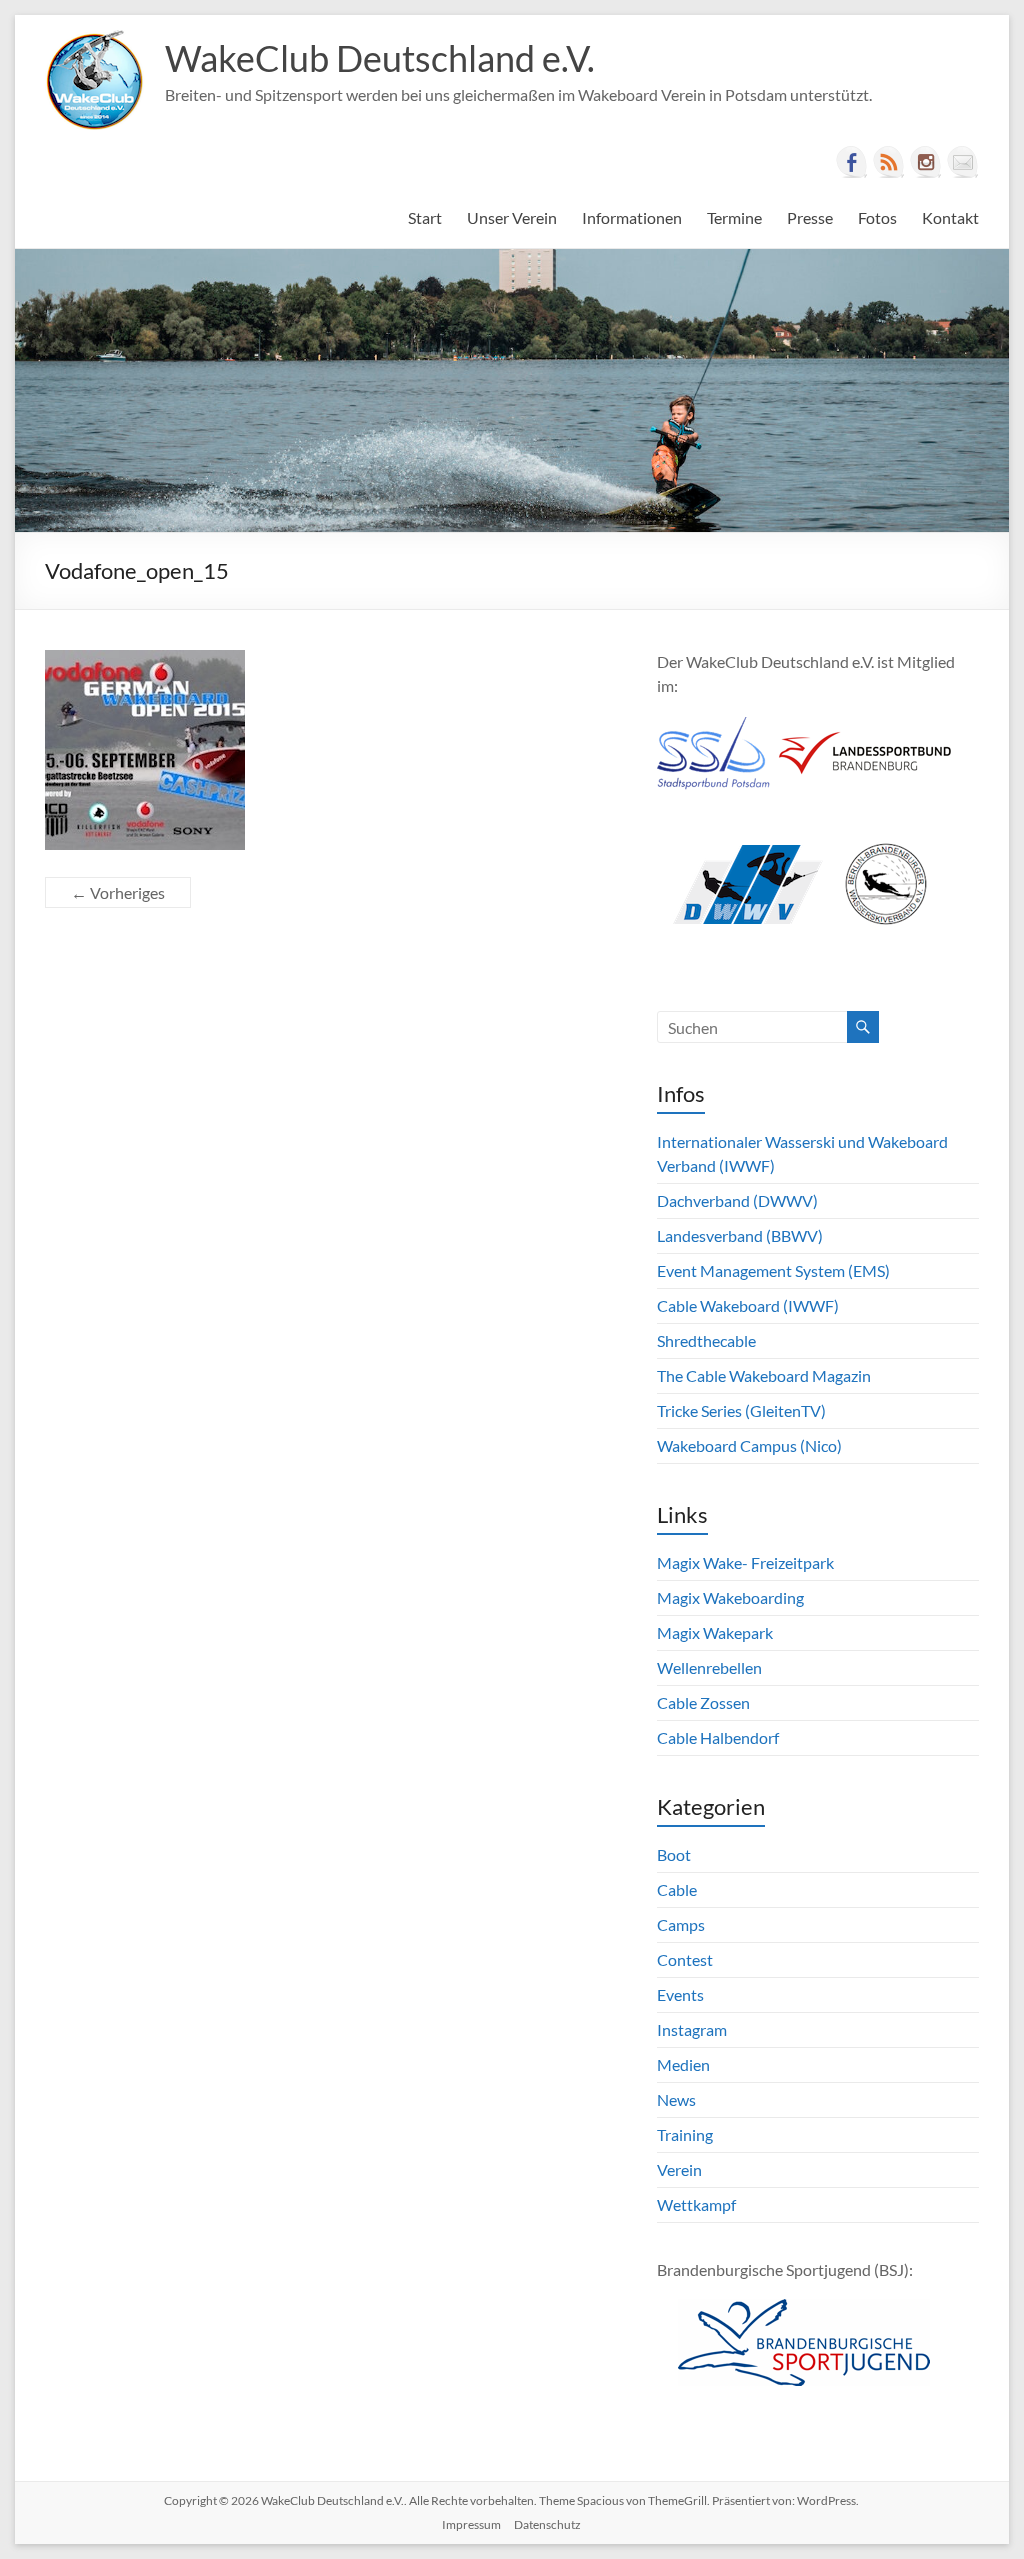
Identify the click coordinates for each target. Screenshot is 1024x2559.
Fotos (877, 217)
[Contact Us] (963, 162)
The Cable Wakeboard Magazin (764, 1375)
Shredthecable (706, 1340)
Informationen (632, 217)
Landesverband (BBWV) (740, 1235)
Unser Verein (512, 217)
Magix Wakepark (715, 1632)
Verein (679, 2169)
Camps (681, 1924)
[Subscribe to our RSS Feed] (889, 162)
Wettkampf (696, 2204)
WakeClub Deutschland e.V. (380, 58)
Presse (810, 217)
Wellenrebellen (709, 1667)
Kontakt (950, 217)
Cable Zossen (703, 1702)
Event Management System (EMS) (773, 1270)
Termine (734, 217)
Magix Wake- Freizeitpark (745, 1562)
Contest (685, 1959)
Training (685, 2134)
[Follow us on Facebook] (852, 162)
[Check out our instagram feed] (926, 162)
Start (425, 217)
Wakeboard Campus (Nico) (749, 1445)
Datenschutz (547, 2524)
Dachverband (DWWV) (737, 1200)
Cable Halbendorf (718, 1737)
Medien (683, 2064)
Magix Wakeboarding (730, 1597)
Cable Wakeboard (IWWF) (748, 1305)
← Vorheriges (118, 892)
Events (680, 1994)
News (676, 2099)
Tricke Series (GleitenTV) (741, 1410)
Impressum (471, 2524)
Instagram (692, 2029)
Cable (677, 1889)
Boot (674, 1854)
